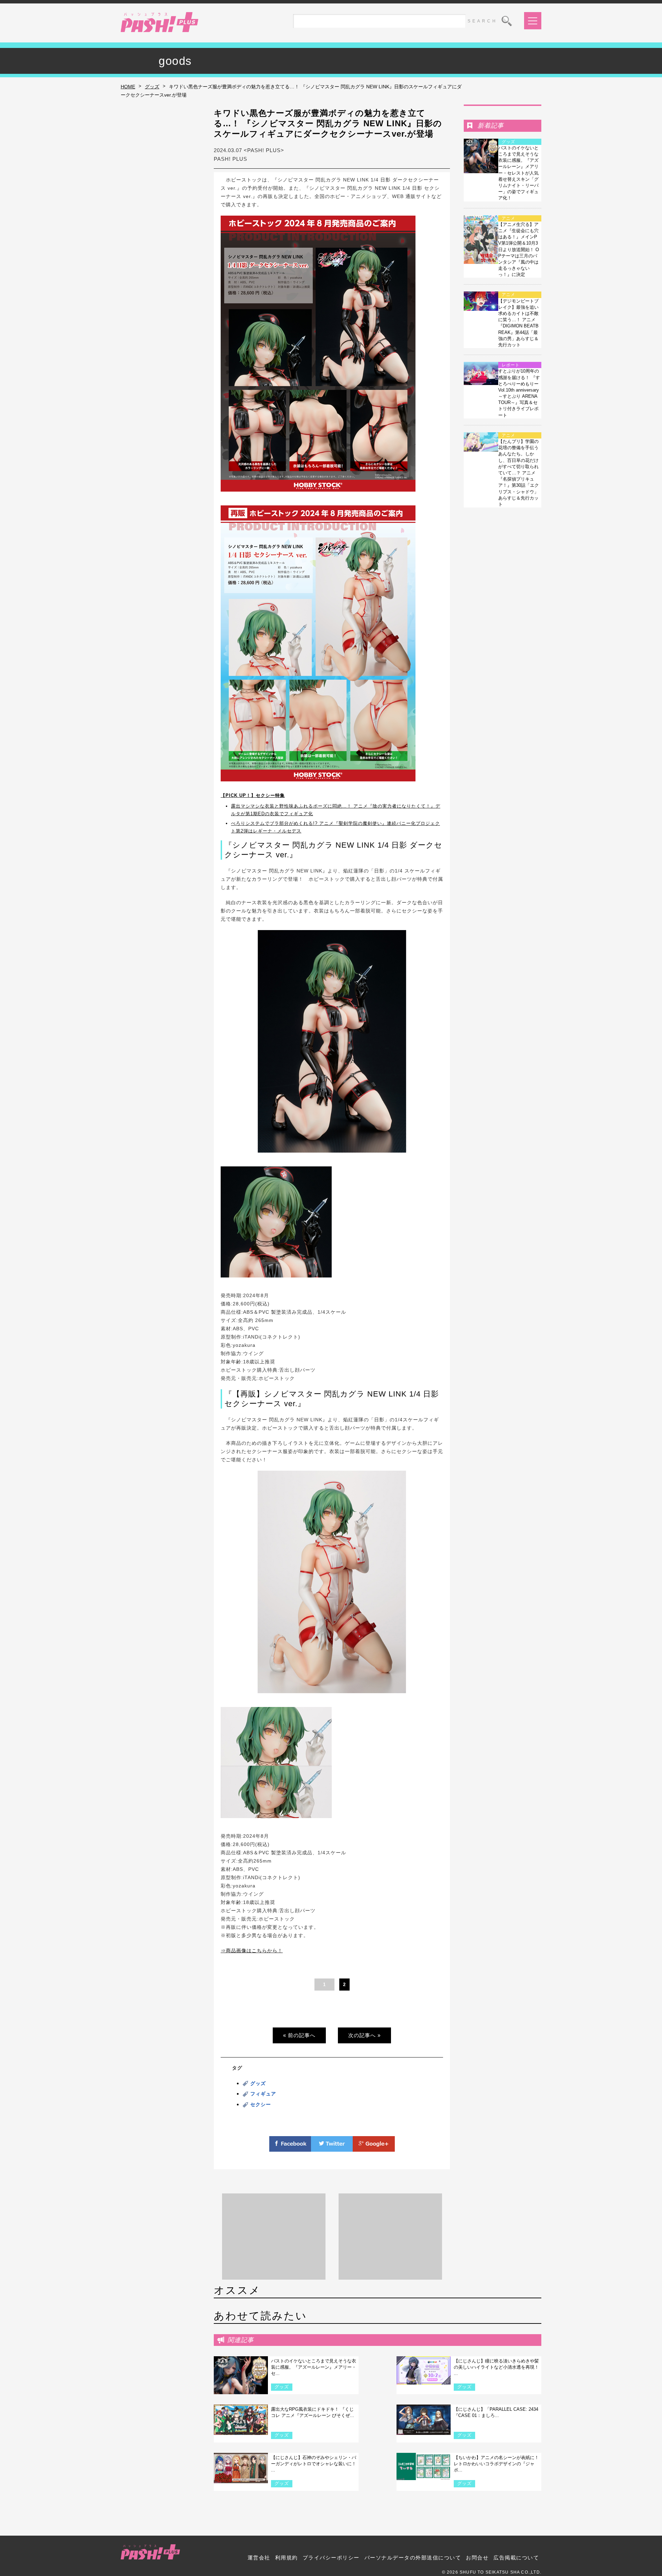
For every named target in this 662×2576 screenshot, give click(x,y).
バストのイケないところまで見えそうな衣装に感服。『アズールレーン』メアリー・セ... (314, 2367)
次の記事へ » (364, 2035)
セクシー (261, 2104)
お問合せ (477, 2558)
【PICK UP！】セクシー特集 (253, 795)
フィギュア (263, 2094)
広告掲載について (516, 2558)
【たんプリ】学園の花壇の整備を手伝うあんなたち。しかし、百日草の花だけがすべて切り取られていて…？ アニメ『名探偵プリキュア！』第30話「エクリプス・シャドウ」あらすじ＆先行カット (519, 473)
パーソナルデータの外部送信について (413, 2558)
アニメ (508, 218)
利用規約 (287, 2558)
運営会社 (259, 2558)
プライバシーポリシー (331, 2558)
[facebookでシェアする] (290, 2148)
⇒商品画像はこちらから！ (252, 1951)
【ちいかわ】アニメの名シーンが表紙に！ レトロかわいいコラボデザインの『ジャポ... (496, 2464)
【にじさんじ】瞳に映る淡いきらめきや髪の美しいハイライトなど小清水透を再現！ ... (496, 2367)
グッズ (152, 87)
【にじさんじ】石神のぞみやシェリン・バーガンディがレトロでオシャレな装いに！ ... (314, 2464)
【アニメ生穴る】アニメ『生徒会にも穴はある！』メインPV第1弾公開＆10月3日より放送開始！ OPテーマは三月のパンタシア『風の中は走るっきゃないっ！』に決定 (519, 250)
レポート (511, 365)
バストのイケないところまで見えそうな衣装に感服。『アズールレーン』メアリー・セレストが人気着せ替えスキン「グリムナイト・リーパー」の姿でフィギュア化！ (518, 173)
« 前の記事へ (299, 2035)
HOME (128, 87)
